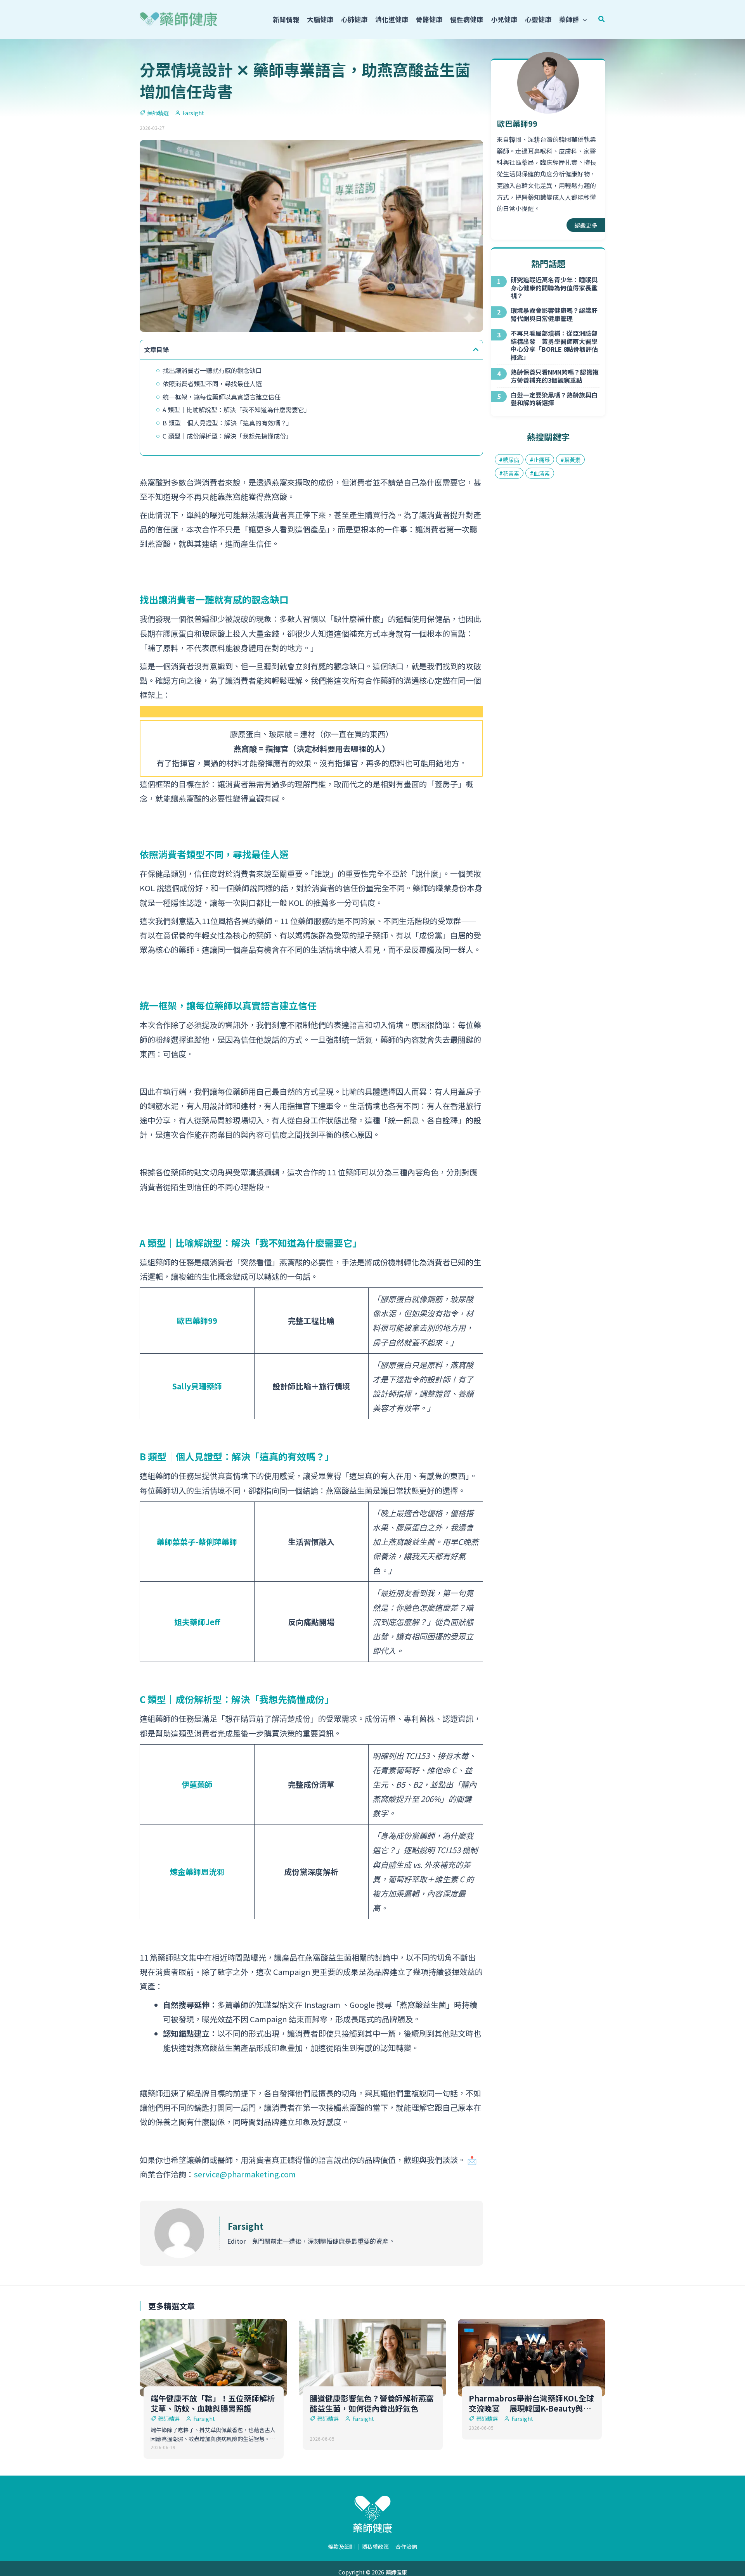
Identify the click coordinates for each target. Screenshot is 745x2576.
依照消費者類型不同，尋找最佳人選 (212, 384)
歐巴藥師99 (197, 1321)
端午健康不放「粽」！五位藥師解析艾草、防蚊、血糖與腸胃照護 (213, 2403)
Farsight (246, 2226)
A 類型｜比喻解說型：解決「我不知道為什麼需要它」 (236, 409)
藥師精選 (158, 113)
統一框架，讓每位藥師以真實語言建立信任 (222, 397)
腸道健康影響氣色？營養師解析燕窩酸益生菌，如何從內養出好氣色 (372, 2403)
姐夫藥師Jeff (197, 1622)
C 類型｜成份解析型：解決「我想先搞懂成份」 (227, 436)
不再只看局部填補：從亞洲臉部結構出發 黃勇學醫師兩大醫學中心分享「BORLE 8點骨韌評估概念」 (554, 345)
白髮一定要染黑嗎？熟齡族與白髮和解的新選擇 (554, 399)
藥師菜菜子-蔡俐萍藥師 (197, 1542)
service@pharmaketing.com (245, 2174)
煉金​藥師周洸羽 (197, 1872)
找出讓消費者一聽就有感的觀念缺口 (212, 370)
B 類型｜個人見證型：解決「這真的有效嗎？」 (228, 423)
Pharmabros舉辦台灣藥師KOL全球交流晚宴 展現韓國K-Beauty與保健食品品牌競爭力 (531, 2408)
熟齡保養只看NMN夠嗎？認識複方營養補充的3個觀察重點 (555, 376)
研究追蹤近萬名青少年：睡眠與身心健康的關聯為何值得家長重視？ (554, 288)
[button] (583, 19)
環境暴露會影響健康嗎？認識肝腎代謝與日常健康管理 (554, 314)
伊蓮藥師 (197, 1784)
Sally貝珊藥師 (197, 1386)
